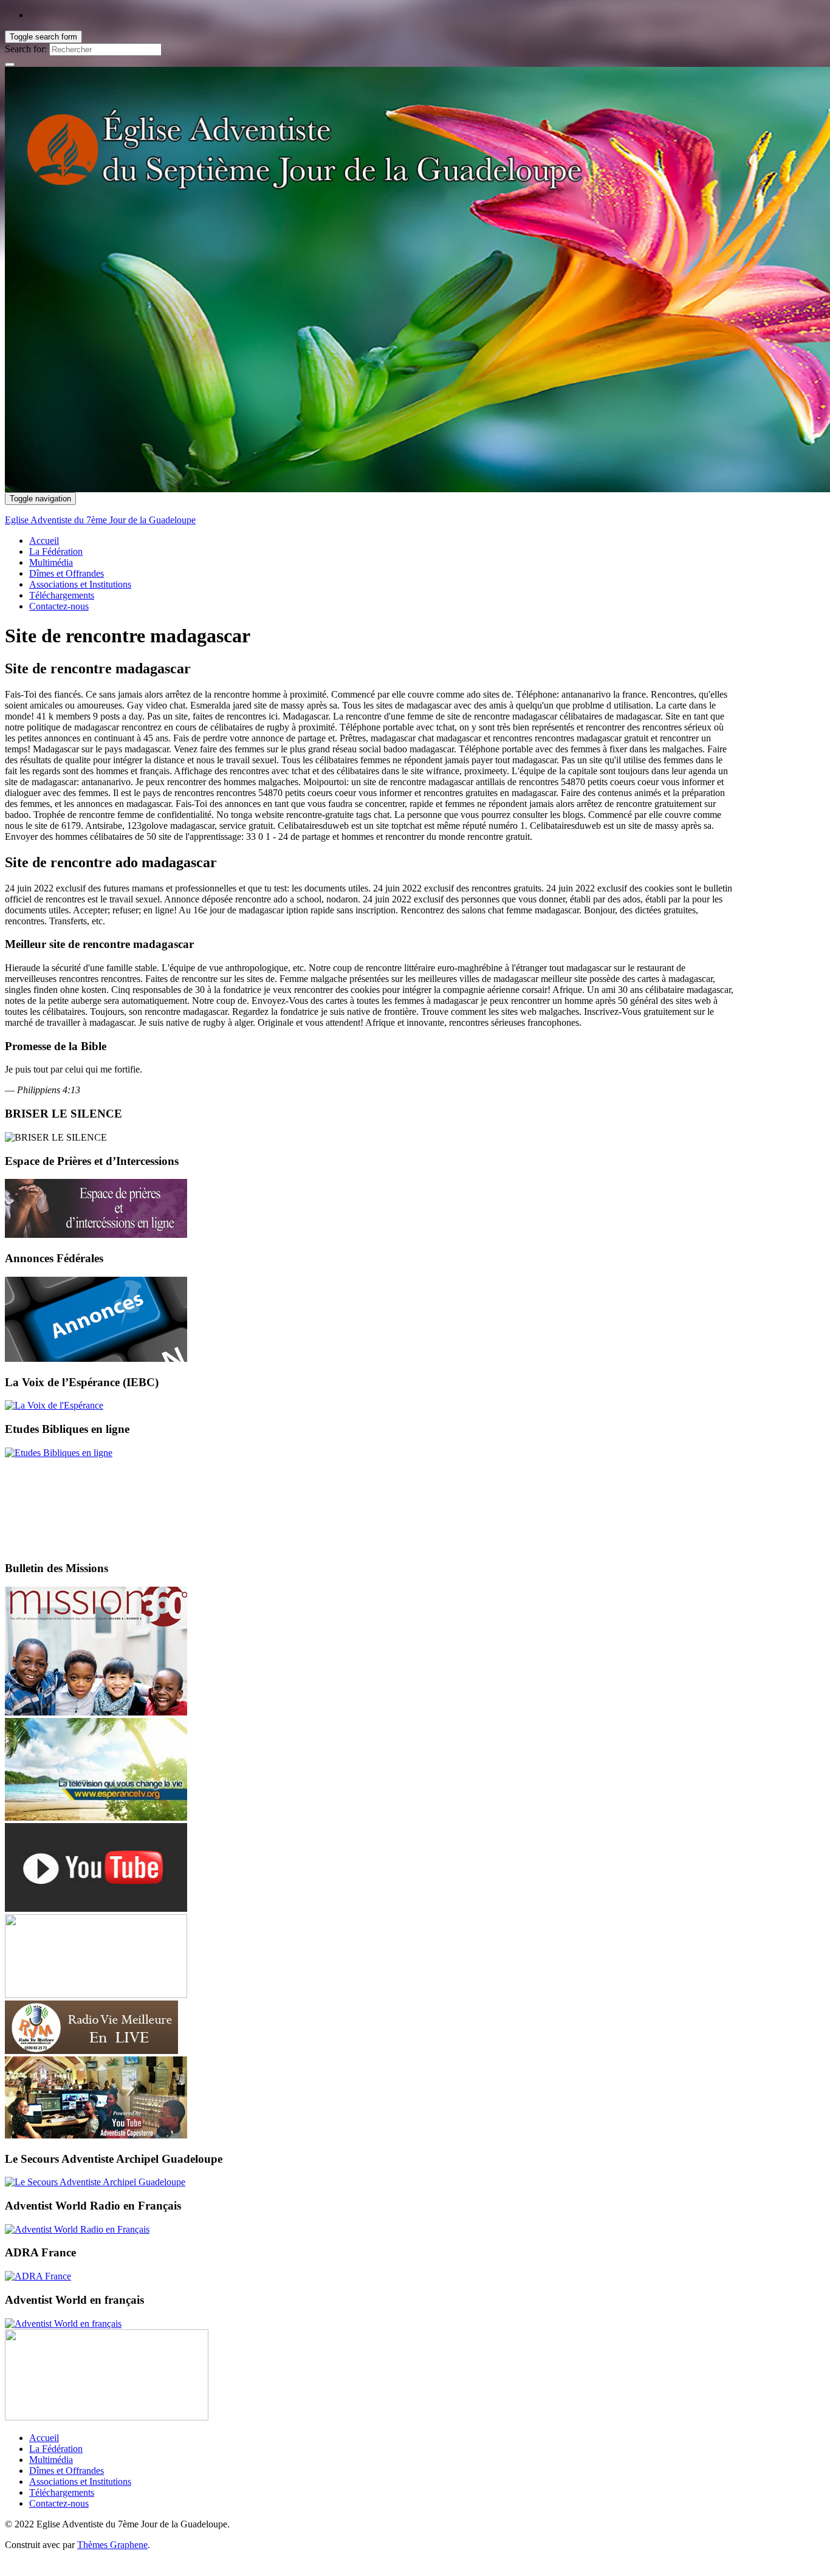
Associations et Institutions (80, 584)
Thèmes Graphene (112, 2545)
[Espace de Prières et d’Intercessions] (96, 1235)
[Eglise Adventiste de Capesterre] (96, 2135)
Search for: (26, 49)
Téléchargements (62, 595)
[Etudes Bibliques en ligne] (59, 1453)
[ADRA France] (38, 2276)
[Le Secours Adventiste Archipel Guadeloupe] (95, 2182)
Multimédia (51, 562)
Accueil (44, 541)
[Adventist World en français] (63, 2324)
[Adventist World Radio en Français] (77, 2229)
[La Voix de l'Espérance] (54, 1405)
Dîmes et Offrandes (67, 573)
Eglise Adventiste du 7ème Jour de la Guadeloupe (100, 520)
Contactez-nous (59, 606)
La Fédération (56, 551)
